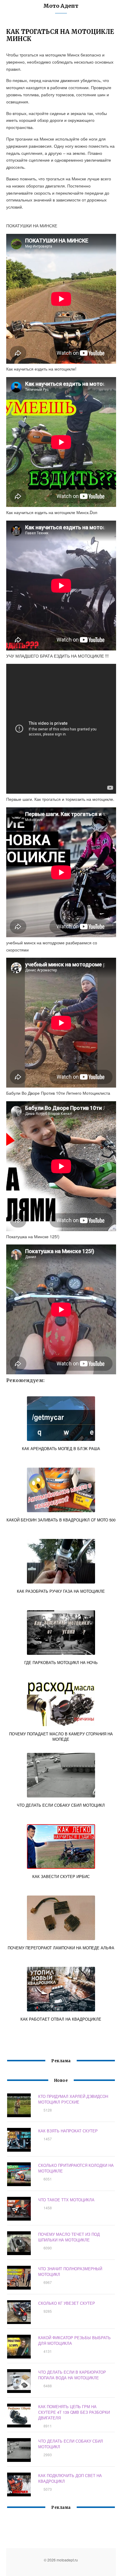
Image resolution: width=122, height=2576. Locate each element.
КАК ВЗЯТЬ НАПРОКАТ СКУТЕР (68, 2131)
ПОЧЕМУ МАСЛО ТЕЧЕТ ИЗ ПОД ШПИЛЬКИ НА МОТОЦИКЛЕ (69, 2237)
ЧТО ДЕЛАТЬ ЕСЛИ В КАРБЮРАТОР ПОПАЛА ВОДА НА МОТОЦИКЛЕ (72, 2375)
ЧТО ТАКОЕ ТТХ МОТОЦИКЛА (66, 2200)
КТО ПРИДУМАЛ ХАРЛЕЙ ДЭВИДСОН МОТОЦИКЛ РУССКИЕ (73, 2099)
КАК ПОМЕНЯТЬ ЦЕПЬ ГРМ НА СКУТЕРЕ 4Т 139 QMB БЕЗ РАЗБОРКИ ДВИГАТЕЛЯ (74, 2412)
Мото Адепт (61, 6)
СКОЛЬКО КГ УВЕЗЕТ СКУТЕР (67, 2303)
